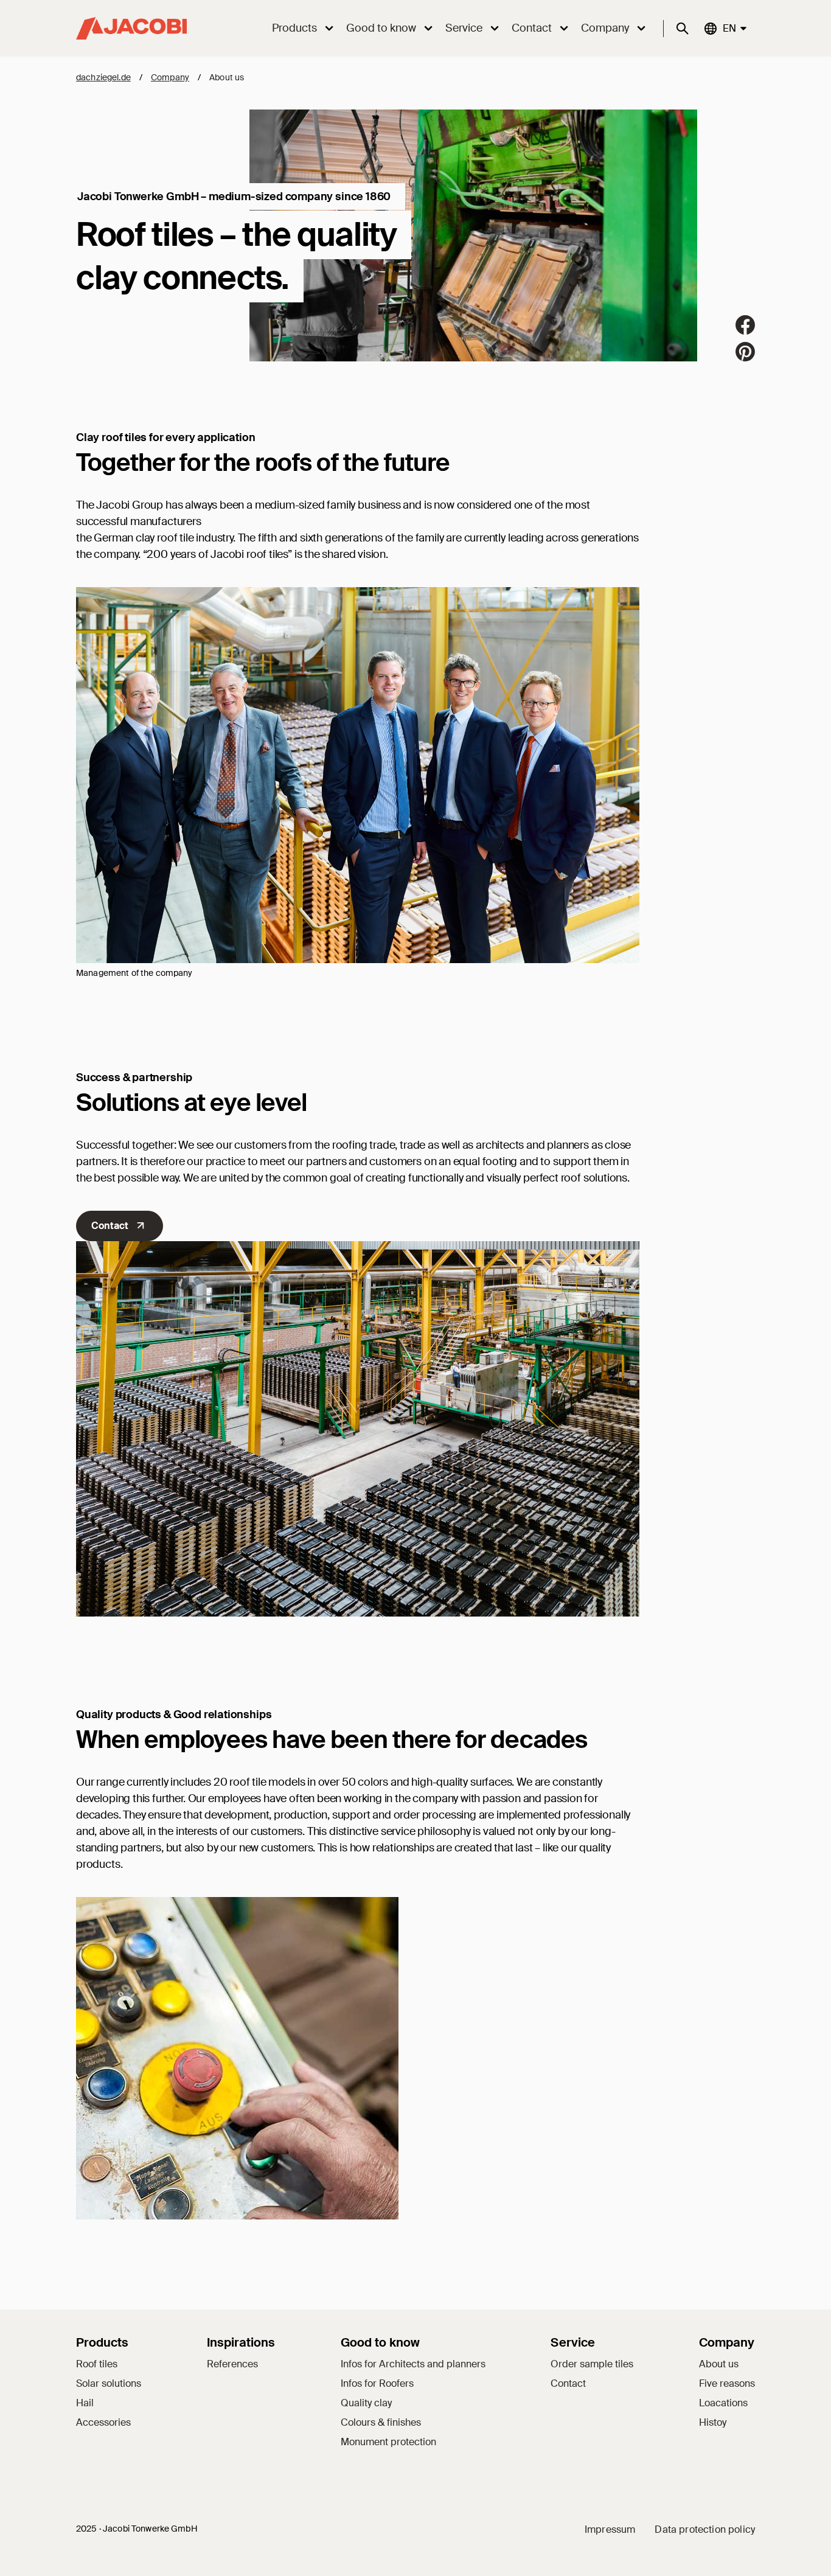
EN (729, 28)
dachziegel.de (103, 77)
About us (227, 77)
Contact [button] (532, 28)
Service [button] (464, 28)
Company (170, 77)
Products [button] (294, 28)
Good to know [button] (381, 28)
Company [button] (605, 28)
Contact (110, 1226)
